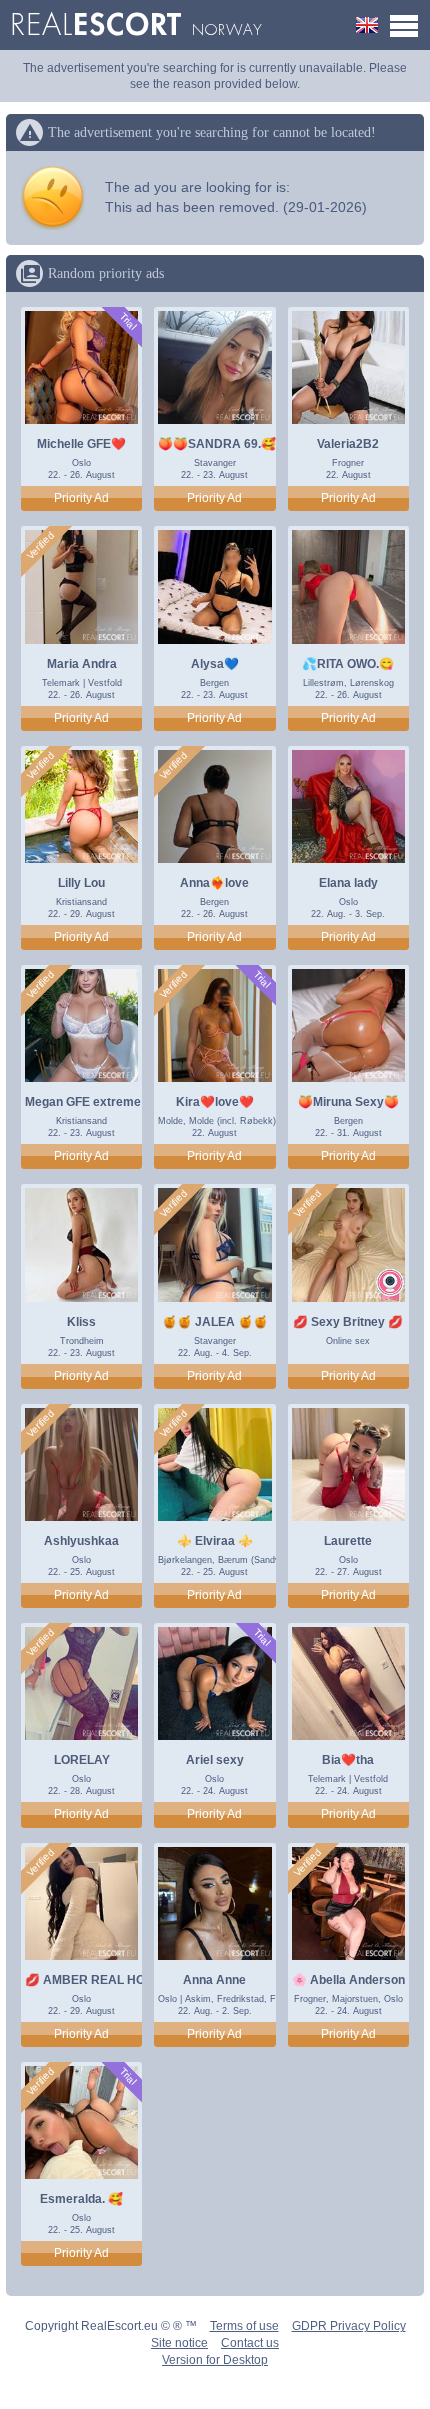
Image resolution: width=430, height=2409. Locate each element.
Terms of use (244, 2326)
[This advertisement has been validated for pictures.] (41, 546)
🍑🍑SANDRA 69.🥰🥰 (224, 444)
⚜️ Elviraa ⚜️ (215, 1541)
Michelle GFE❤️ (81, 444)
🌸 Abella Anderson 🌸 (357, 1980)
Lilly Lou (81, 883)
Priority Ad (81, 498)
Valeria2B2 (348, 444)
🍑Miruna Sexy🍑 (348, 1102)
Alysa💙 (215, 664)
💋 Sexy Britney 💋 (348, 1322)
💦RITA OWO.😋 (348, 664)
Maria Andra (82, 664)
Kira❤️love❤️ (215, 1102)
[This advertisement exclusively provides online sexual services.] (390, 1284)
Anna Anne (214, 1980)
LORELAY (82, 1760)
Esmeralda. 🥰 (81, 2199)
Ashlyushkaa (81, 1541)
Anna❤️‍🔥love (214, 883)
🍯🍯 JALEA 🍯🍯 (215, 1322)
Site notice (179, 2343)
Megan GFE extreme (83, 1102)
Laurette (348, 1541)
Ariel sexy (215, 1760)
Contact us (250, 2343)
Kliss (81, 1322)
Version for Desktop (215, 2360)
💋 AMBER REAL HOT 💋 (97, 1980)
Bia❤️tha (348, 1760)
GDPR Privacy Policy (349, 2326)
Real (136, 25)
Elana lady (348, 883)
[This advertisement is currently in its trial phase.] (127, 321)
